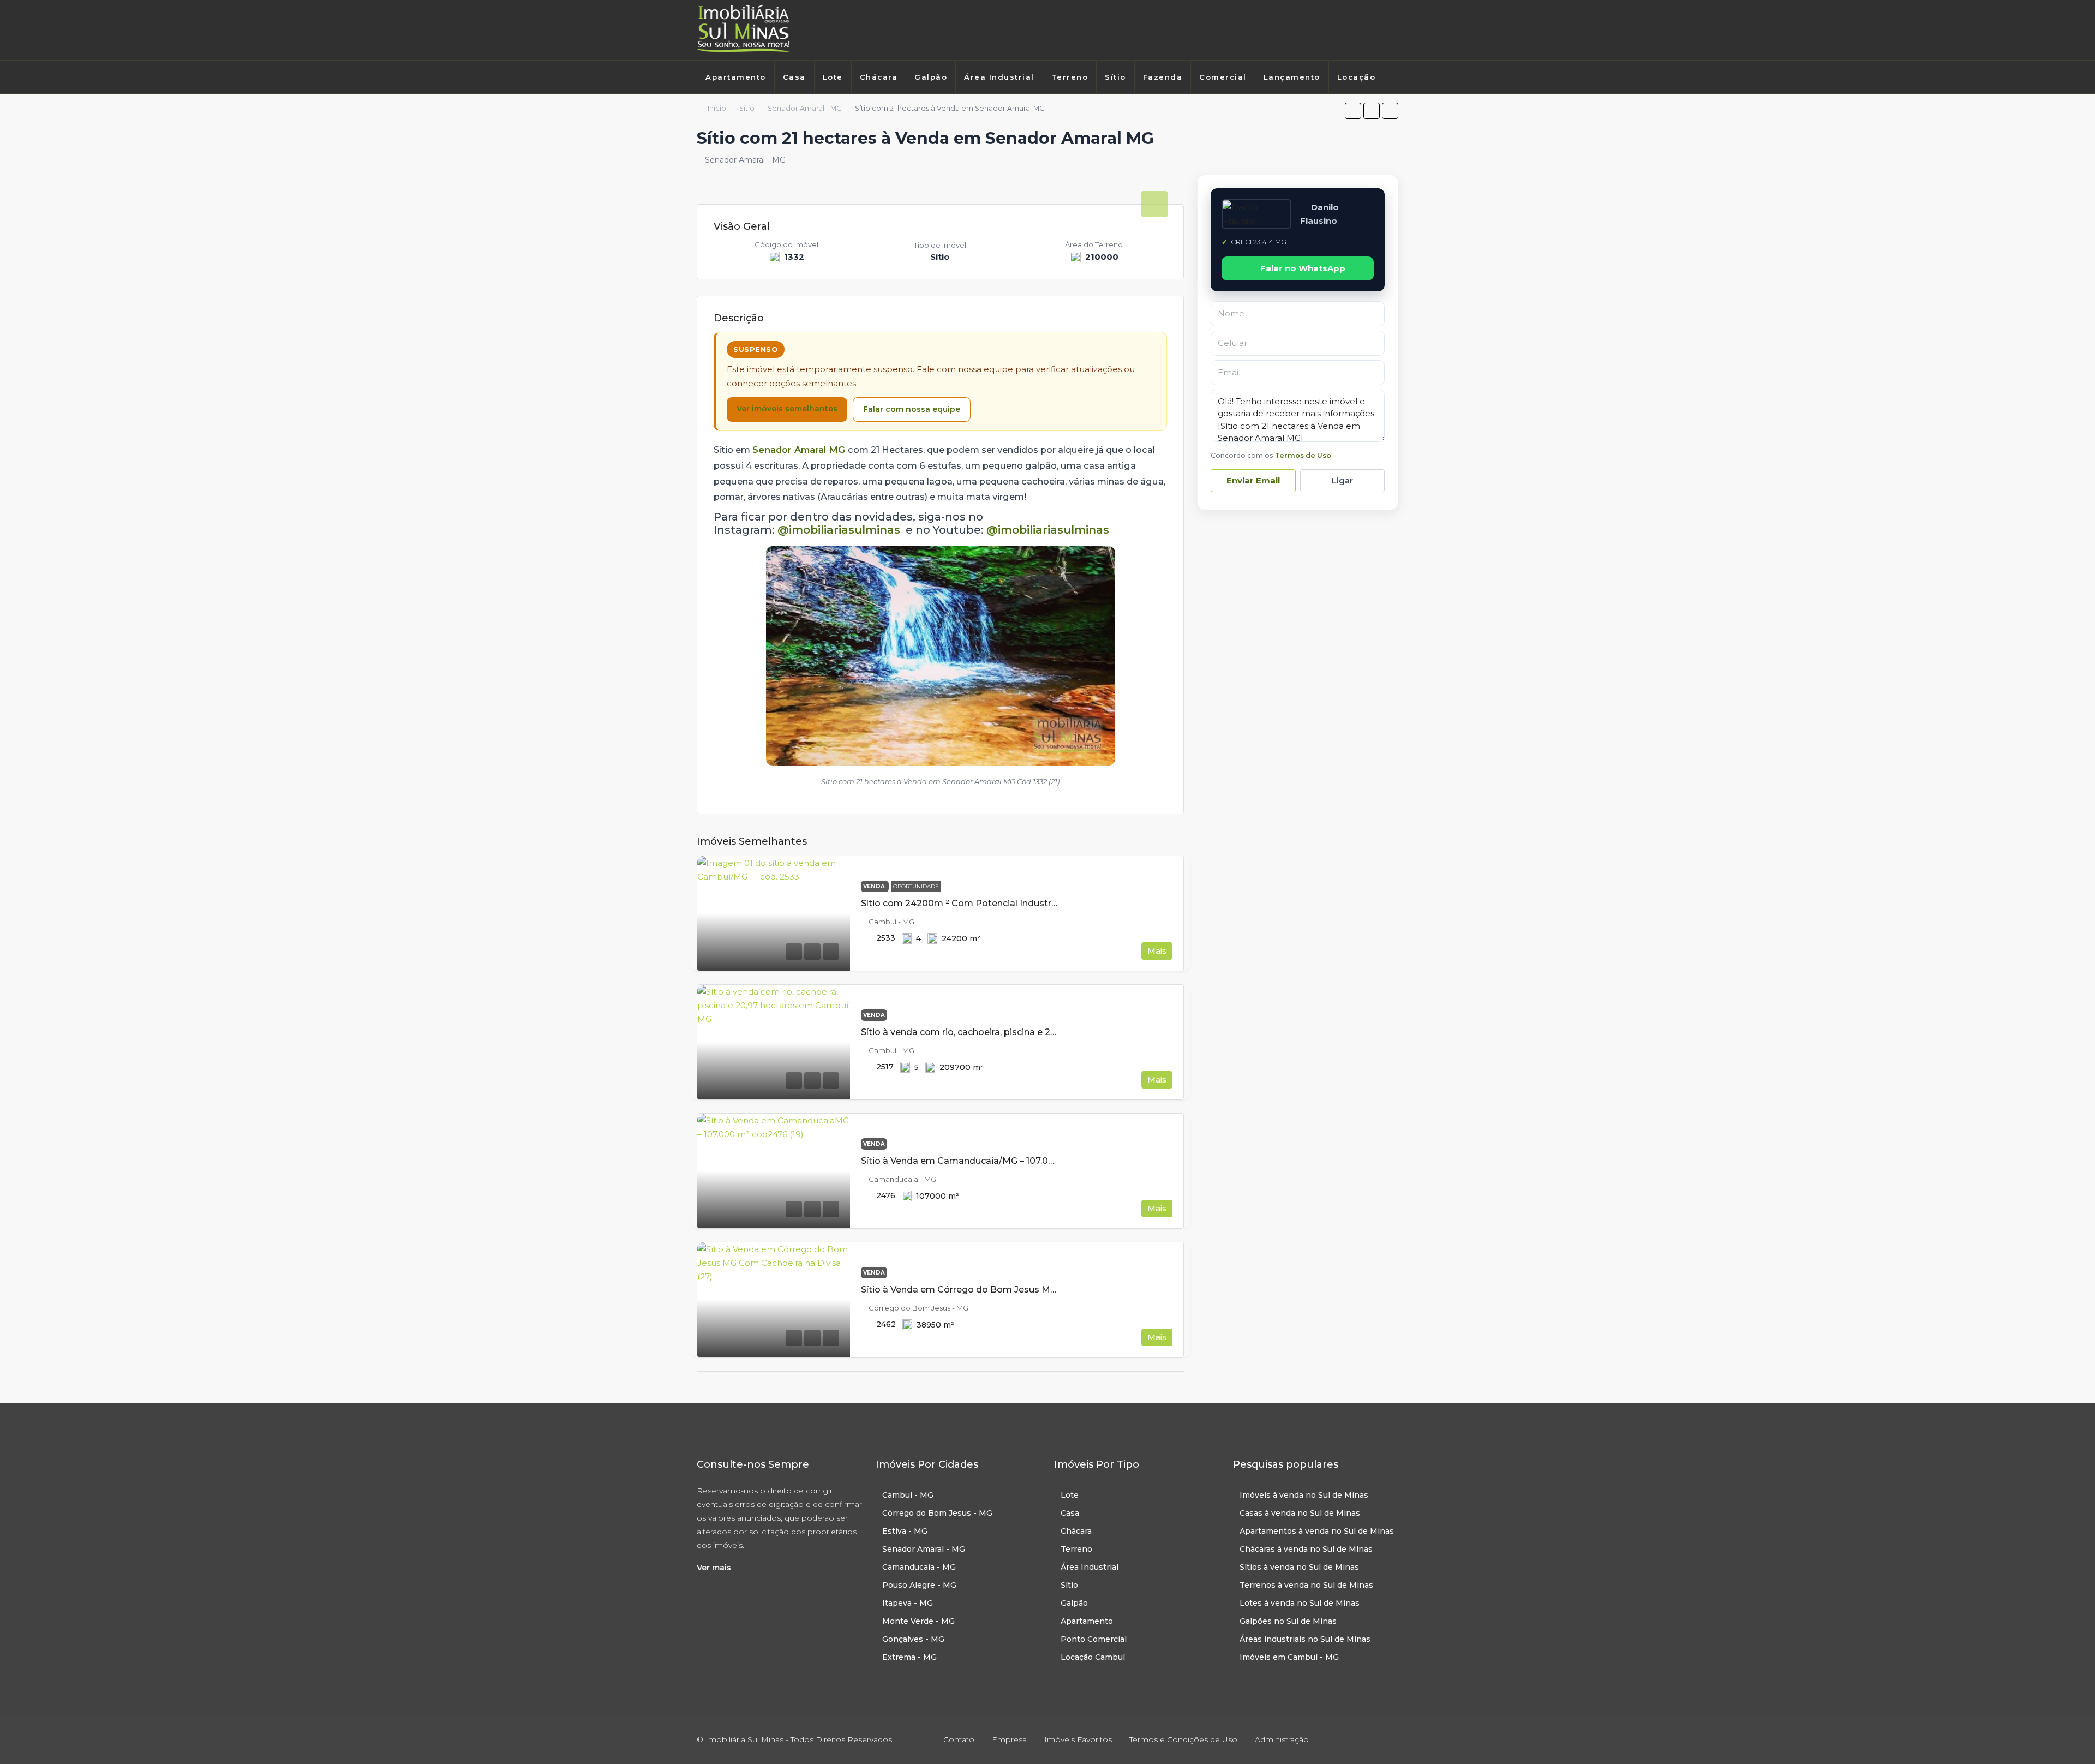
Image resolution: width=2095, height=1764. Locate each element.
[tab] (1154, 204)
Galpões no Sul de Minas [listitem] (1288, 1621)
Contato (959, 1739)
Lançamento (1292, 77)
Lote (833, 77)
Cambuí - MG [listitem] (908, 1495)
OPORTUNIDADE (916, 886)
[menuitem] (708, 105)
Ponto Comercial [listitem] (1094, 1639)
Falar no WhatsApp (1303, 268)
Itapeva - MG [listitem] (908, 1603)
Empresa (1009, 1739)
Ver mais (714, 1568)
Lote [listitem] (1070, 1495)
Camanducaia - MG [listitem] (919, 1567)
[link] (774, 913)
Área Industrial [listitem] (1090, 1567)
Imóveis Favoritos (1078, 1739)
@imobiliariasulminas (839, 530)
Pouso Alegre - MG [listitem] (919, 1585)
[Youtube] (1394, 30)
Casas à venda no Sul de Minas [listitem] (1300, 1513)
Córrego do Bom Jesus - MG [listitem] (937, 1513)
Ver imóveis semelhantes (787, 409)
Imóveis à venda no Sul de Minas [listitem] (1304, 1495)
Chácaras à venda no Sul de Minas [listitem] (1306, 1549)
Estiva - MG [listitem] (905, 1531)
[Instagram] (1378, 30)
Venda (875, 886)
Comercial (1223, 77)
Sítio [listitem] (1069, 1585)
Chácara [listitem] (1076, 1531)
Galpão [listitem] (1074, 1603)
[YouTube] (1389, 1739)
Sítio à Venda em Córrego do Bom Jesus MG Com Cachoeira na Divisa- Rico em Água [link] (1049, 1290)
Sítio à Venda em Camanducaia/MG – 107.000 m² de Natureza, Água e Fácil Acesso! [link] (1044, 1161)
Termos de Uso (1303, 455)
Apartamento (736, 77)
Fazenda (1163, 77)
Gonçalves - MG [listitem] (913, 1639)
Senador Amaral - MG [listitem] (924, 1549)
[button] (1353, 111)
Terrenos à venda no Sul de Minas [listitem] (1306, 1585)
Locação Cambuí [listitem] (1093, 1657)
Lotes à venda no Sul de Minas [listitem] (1300, 1603)
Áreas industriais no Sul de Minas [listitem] (1305, 1639)
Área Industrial (999, 77)
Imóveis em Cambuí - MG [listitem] (1289, 1657)
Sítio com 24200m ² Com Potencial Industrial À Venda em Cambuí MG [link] (1016, 903)
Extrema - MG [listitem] (909, 1657)
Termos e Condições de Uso (1183, 1739)
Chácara (879, 77)
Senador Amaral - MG (805, 108)
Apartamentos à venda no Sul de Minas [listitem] (1317, 1531)
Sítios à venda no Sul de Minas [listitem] (1299, 1567)
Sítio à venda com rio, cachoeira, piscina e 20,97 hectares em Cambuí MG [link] (1021, 1032)
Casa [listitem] (1070, 1513)
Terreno (1070, 77)
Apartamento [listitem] (1087, 1621)
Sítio (1115, 77)
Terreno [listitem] (1076, 1549)
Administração (1282, 1739)
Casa (794, 77)
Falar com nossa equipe (912, 409)
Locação (1357, 77)
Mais (1157, 951)
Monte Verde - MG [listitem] (918, 1621)
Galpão (931, 77)
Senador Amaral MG (800, 450)
